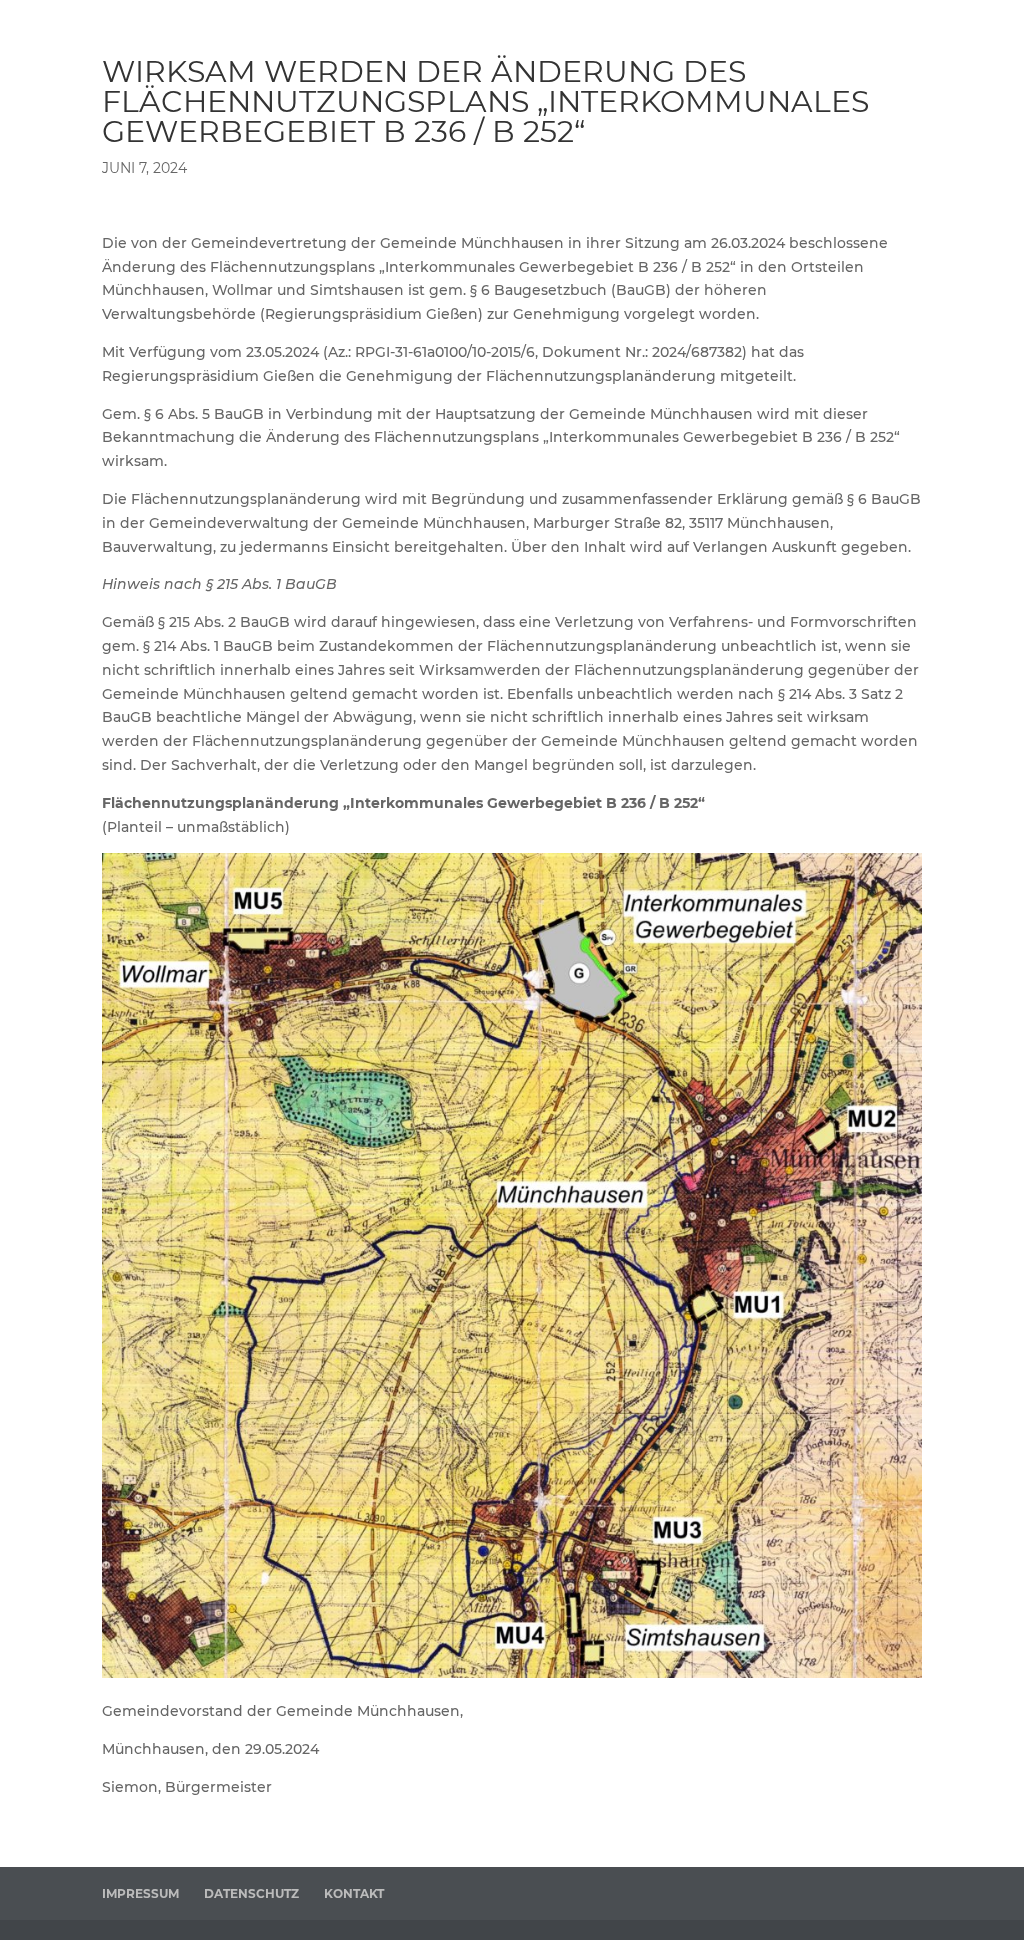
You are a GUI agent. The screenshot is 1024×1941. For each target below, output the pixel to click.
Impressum (140, 1893)
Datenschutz (251, 1893)
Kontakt (354, 1893)
